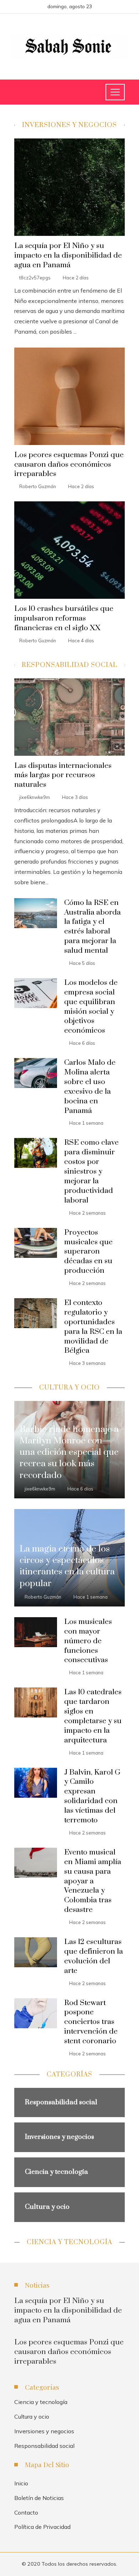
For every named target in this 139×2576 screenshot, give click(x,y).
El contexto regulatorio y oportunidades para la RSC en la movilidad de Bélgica (93, 1327)
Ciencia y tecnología (41, 2402)
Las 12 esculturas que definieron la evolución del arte (94, 1956)
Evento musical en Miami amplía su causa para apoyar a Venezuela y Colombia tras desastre (93, 1881)
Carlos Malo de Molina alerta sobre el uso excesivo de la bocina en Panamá (90, 1087)
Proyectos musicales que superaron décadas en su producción (88, 1252)
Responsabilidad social (44, 2446)
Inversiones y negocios (44, 2431)
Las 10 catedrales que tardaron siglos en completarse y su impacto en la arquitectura (93, 1716)
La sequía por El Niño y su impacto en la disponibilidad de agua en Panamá (68, 255)
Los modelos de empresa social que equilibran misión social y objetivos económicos (91, 1007)
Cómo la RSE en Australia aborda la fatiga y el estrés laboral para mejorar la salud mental (92, 927)
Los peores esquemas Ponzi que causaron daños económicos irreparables (69, 465)
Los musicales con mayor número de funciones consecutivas (88, 1641)
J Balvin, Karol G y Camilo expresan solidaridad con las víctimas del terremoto (92, 1796)
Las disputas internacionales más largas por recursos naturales (63, 775)
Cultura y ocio (32, 2416)
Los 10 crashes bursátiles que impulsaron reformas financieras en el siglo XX (64, 618)
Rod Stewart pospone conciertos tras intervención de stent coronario (91, 2022)
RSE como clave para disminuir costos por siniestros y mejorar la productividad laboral (91, 1171)
